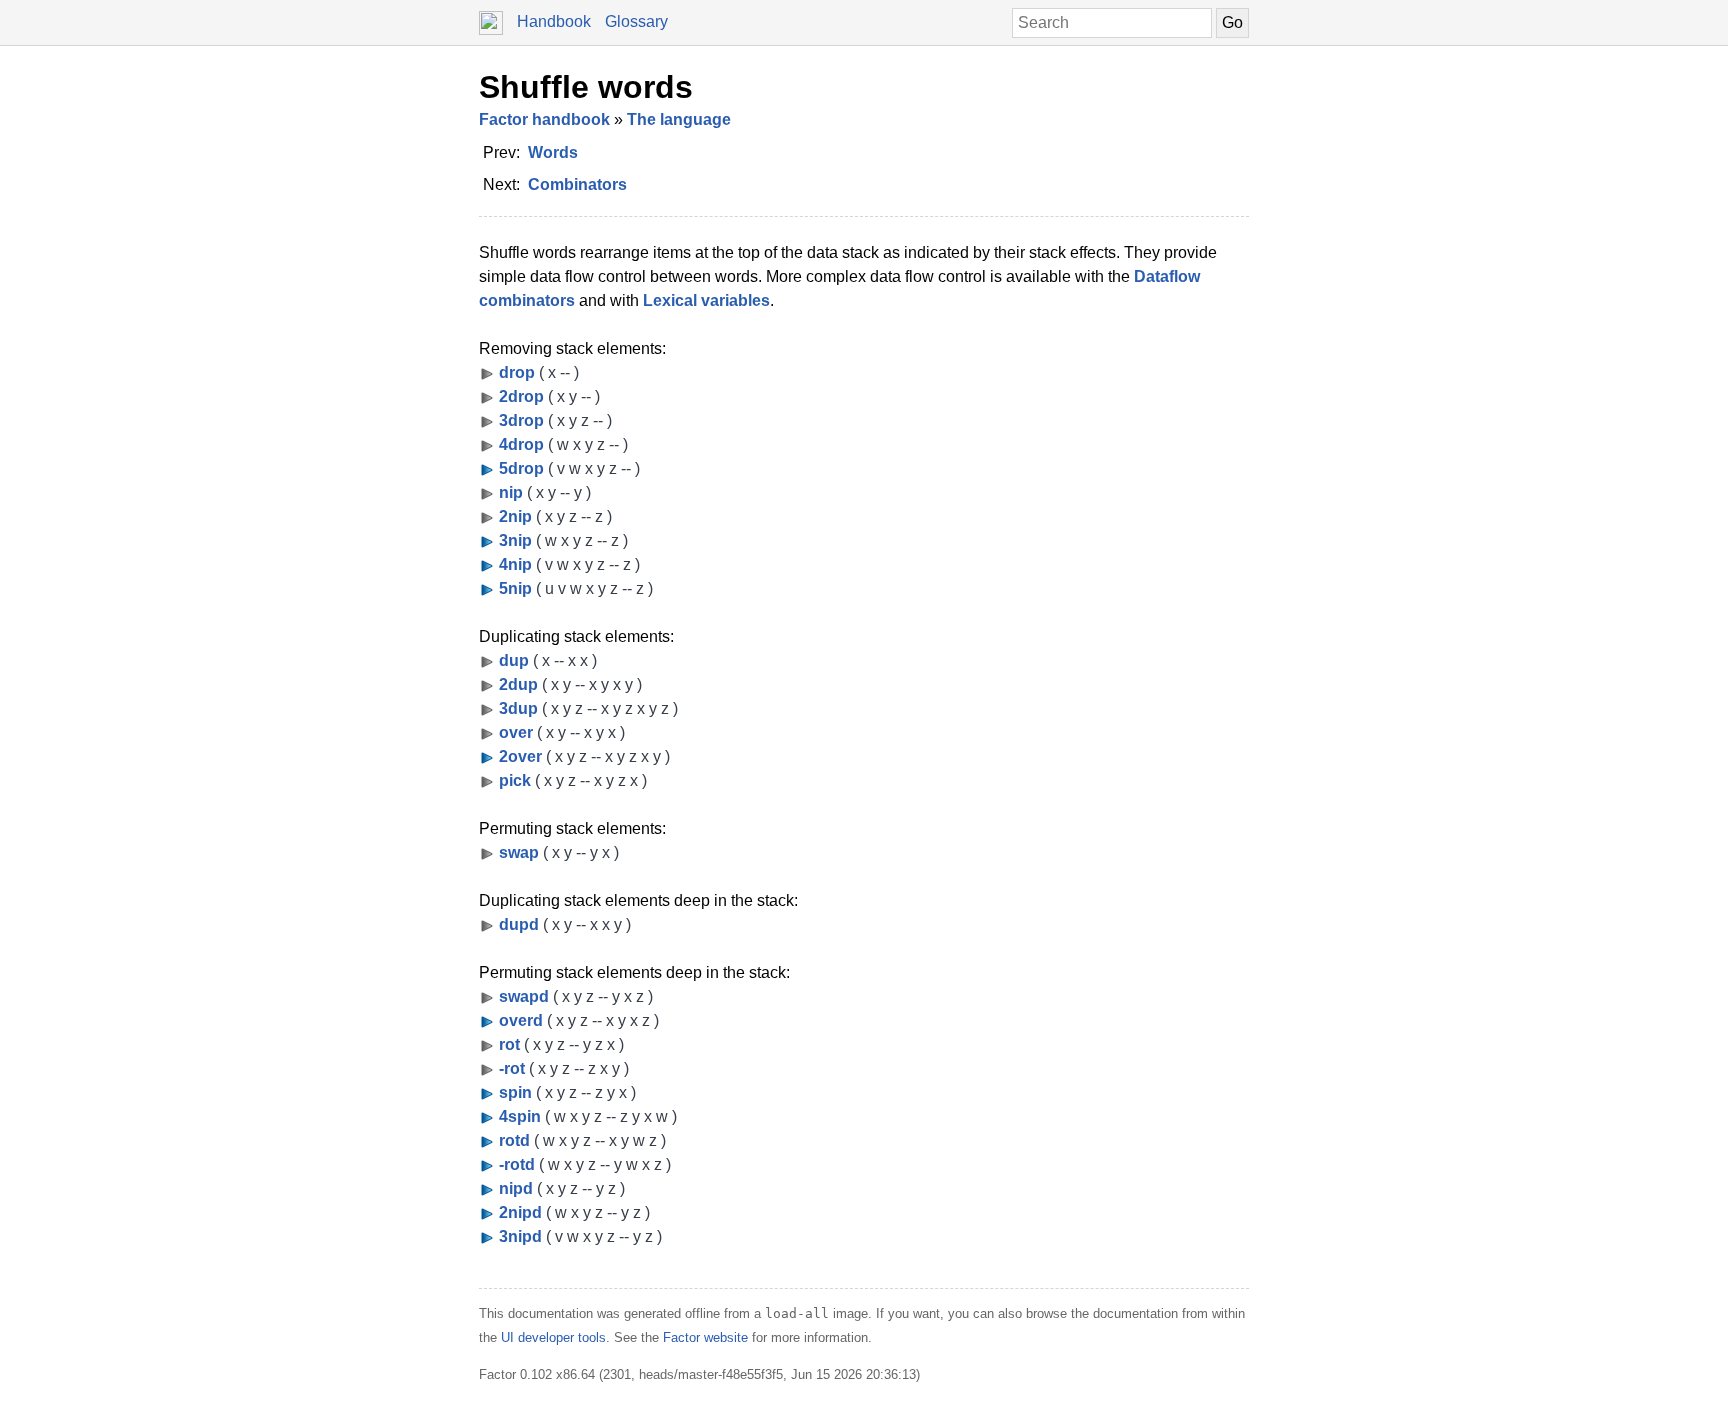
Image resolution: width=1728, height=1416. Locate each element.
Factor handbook (544, 119)
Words (553, 152)
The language (679, 119)
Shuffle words (586, 87)
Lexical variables (706, 300)
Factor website (705, 1337)
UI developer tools (553, 1337)
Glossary (636, 21)
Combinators (577, 184)
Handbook (554, 21)
